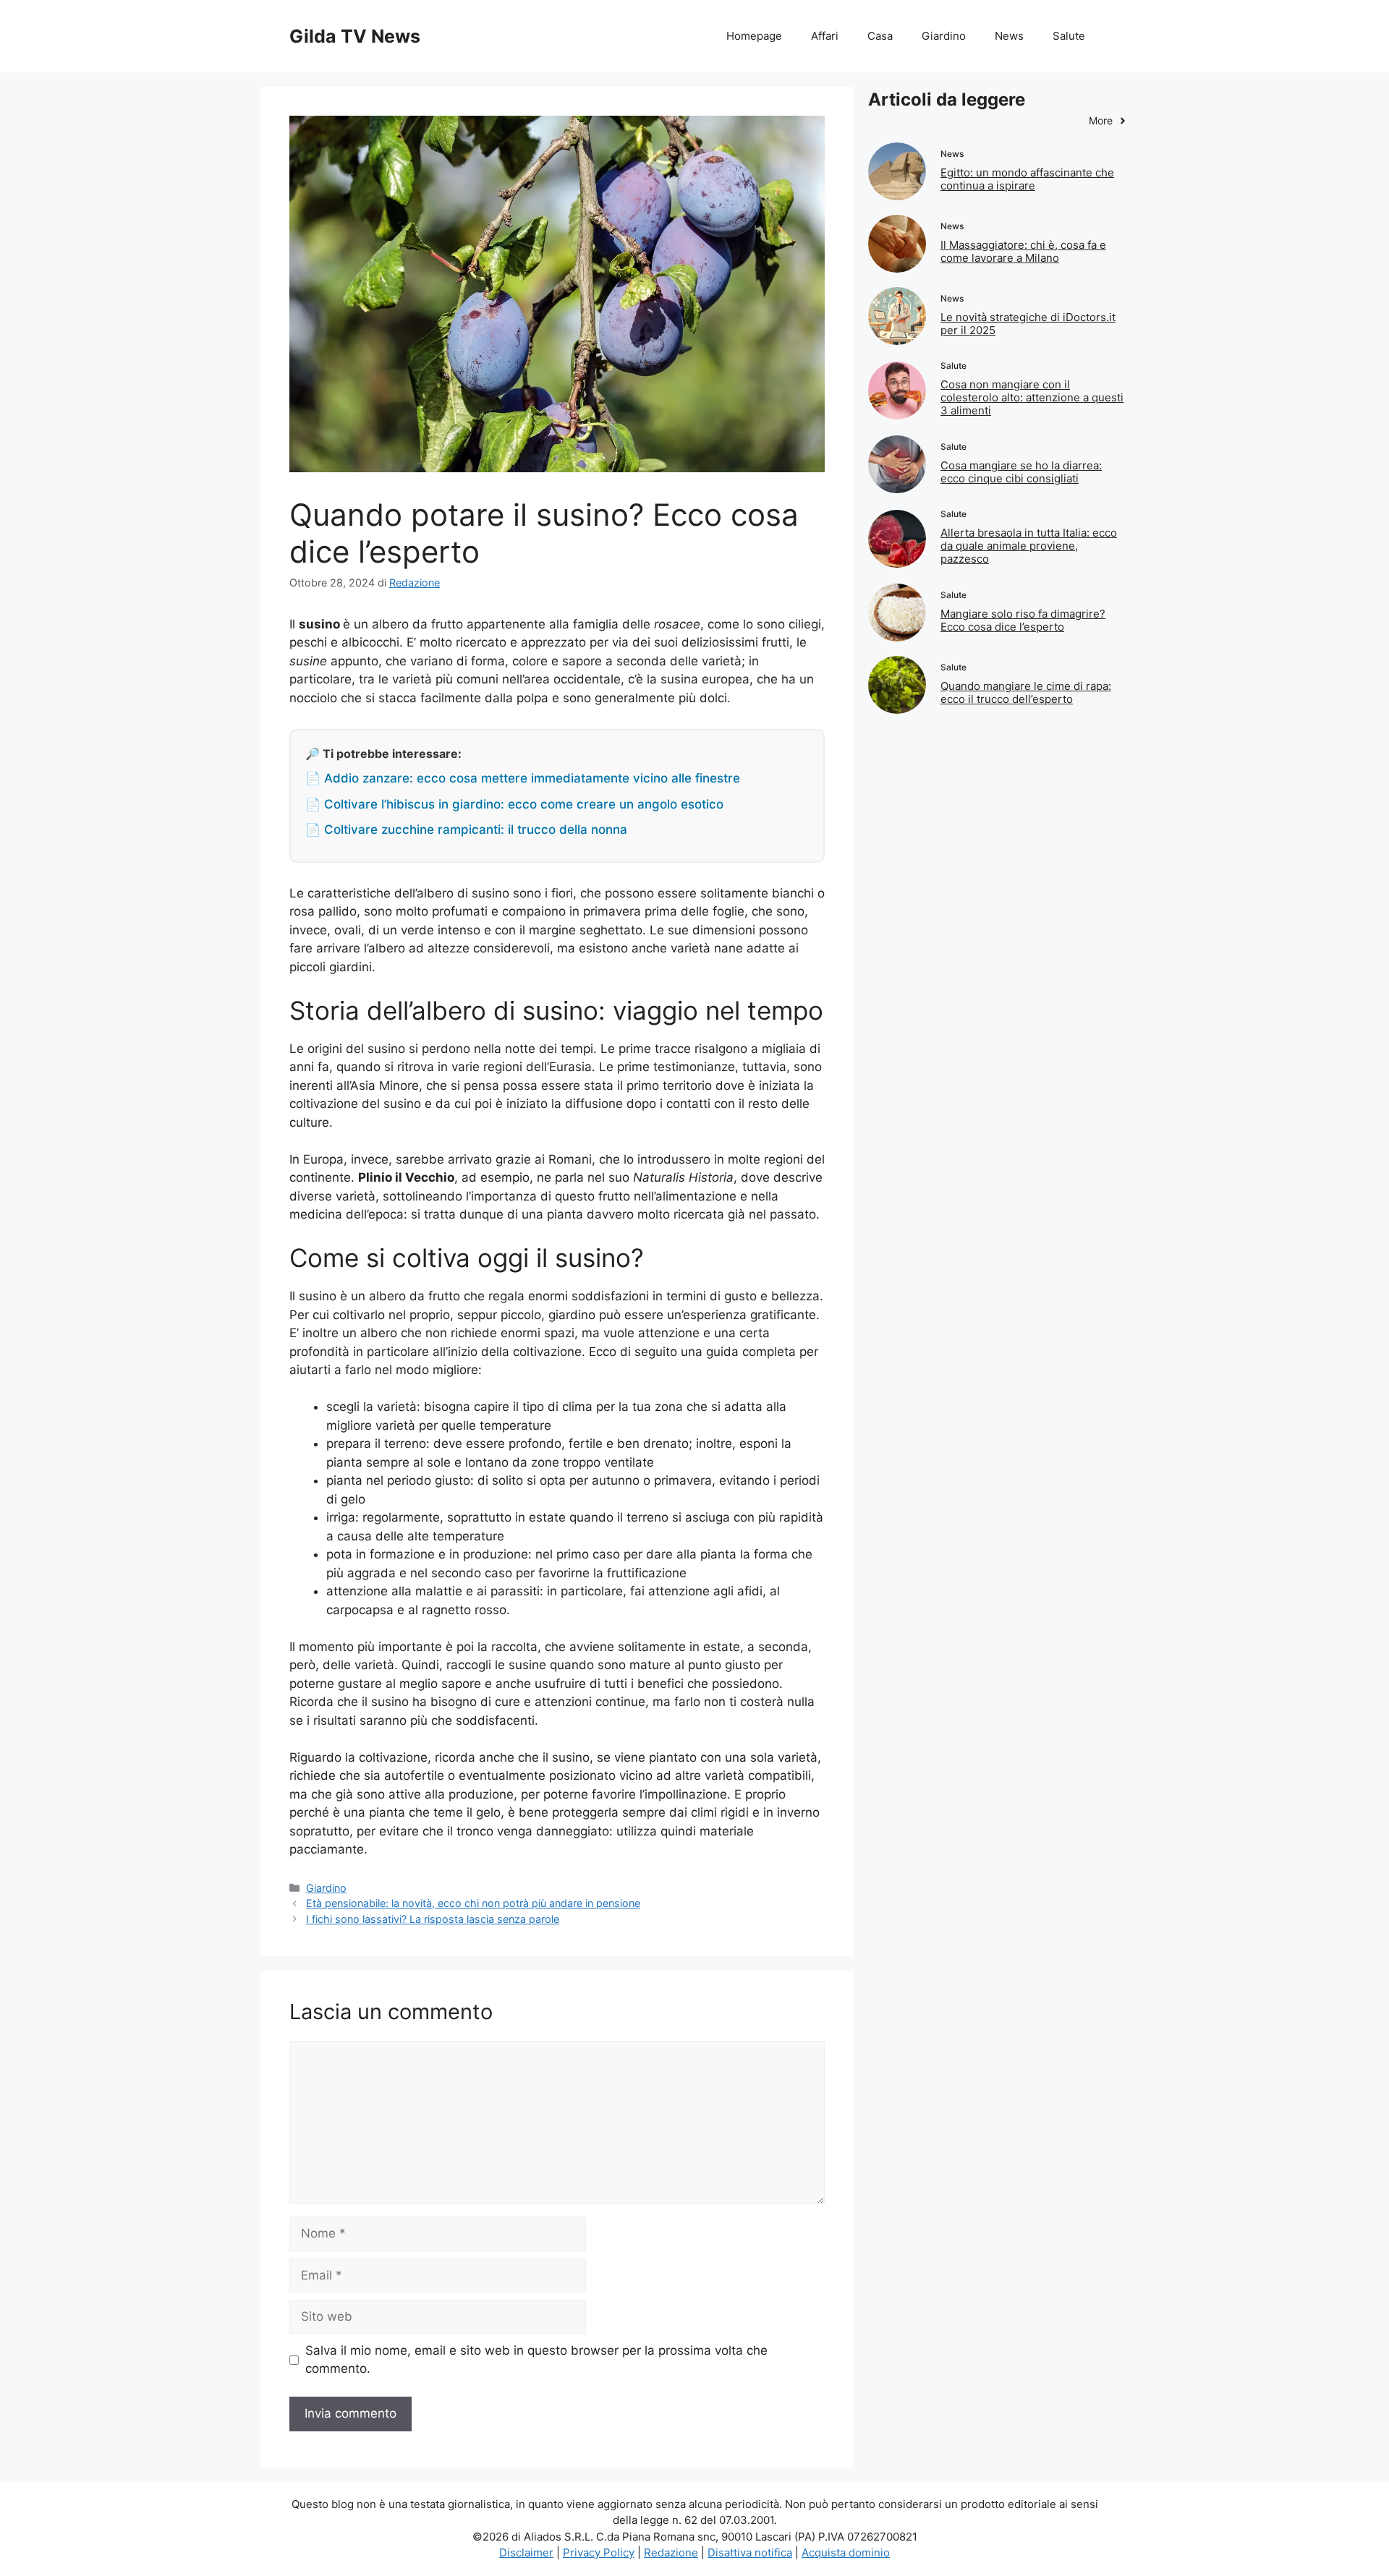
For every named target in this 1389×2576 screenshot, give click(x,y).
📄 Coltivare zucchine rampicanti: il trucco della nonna (466, 829)
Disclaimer (526, 2552)
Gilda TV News (355, 36)
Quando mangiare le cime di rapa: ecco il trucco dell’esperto (1026, 692)
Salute (1069, 36)
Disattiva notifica (750, 2552)
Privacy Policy (599, 2552)
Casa (880, 36)
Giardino (944, 36)
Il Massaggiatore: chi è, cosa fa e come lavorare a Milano (1023, 251)
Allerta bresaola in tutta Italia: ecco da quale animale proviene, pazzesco (1029, 546)
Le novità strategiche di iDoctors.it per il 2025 (1028, 324)
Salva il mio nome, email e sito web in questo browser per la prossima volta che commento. (536, 2360)
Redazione (671, 2552)
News (1009, 36)
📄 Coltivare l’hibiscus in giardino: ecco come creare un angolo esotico (514, 804)
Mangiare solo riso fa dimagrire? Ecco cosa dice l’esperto (1023, 620)
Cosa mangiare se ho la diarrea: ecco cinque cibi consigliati (1021, 472)
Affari (825, 36)
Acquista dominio (846, 2552)
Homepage (754, 36)
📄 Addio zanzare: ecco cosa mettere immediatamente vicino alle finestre (523, 778)
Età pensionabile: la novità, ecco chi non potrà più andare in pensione (473, 1903)
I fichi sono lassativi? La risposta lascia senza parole (433, 1919)
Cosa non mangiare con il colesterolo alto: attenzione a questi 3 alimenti (1032, 397)
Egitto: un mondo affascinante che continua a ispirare (1027, 179)
